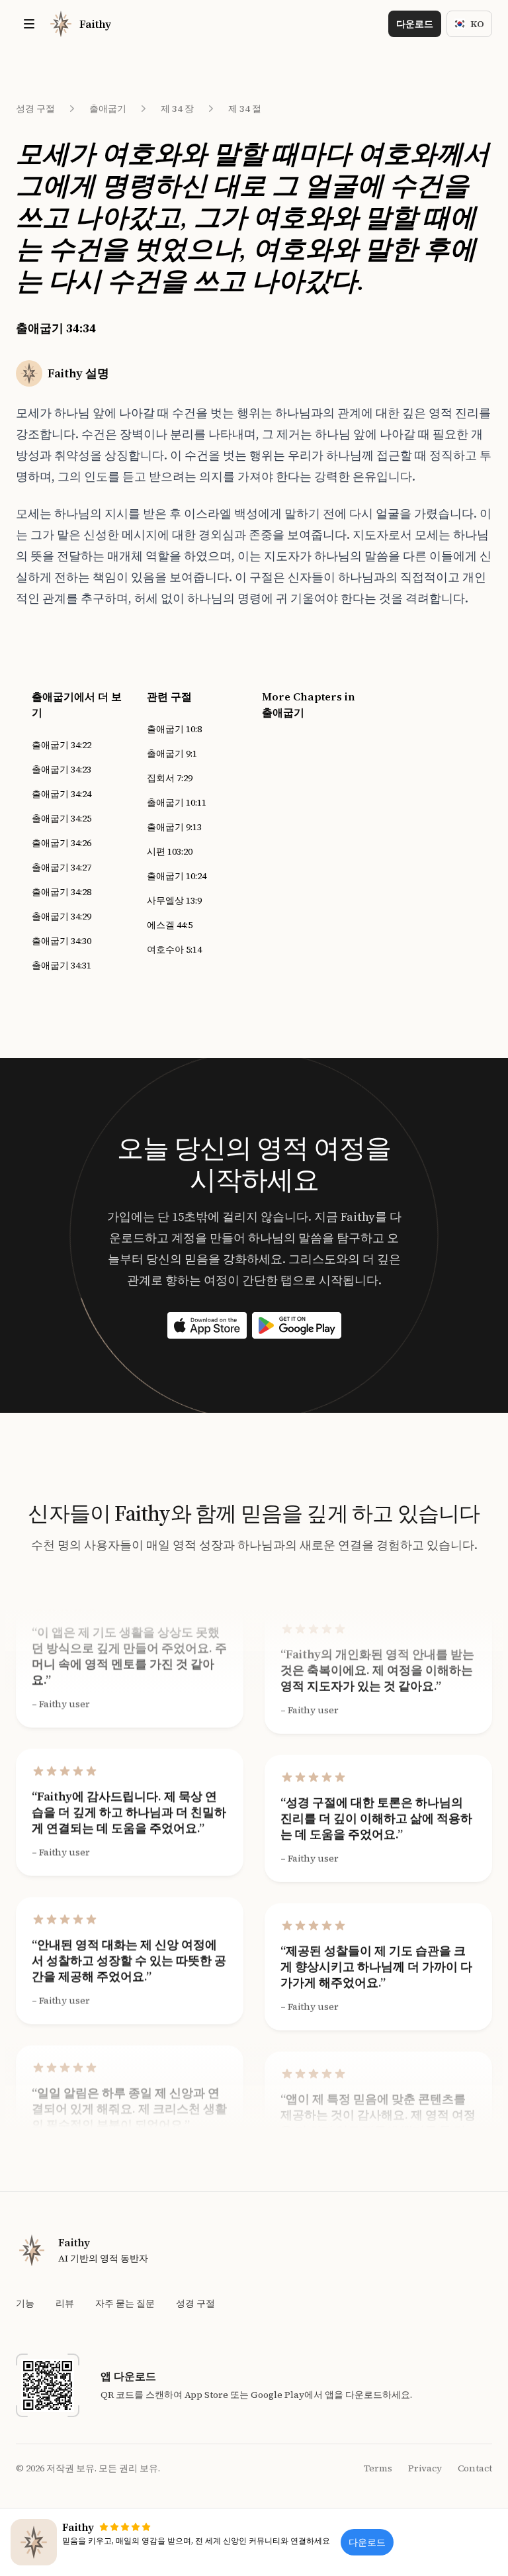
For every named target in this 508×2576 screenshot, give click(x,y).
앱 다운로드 (128, 2376)
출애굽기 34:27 (62, 867)
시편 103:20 (170, 851)
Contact (475, 2468)
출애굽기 (108, 109)
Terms (378, 2468)
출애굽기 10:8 (174, 729)
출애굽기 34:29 (62, 916)
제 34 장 (177, 109)
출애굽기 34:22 (62, 745)
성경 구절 (35, 109)
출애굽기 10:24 (177, 876)
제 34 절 (245, 109)
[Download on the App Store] (207, 1325)
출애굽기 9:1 (172, 753)
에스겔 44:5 (170, 925)
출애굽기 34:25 (62, 818)
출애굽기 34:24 (62, 794)
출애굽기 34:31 (62, 965)
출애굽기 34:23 (62, 769)
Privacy (425, 2468)
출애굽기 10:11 (177, 802)
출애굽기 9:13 (174, 827)
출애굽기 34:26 (62, 843)
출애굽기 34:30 (62, 941)
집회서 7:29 (170, 778)
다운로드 (415, 24)
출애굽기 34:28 (62, 892)
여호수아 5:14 (174, 949)
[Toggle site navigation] (29, 24)
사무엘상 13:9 (174, 900)
